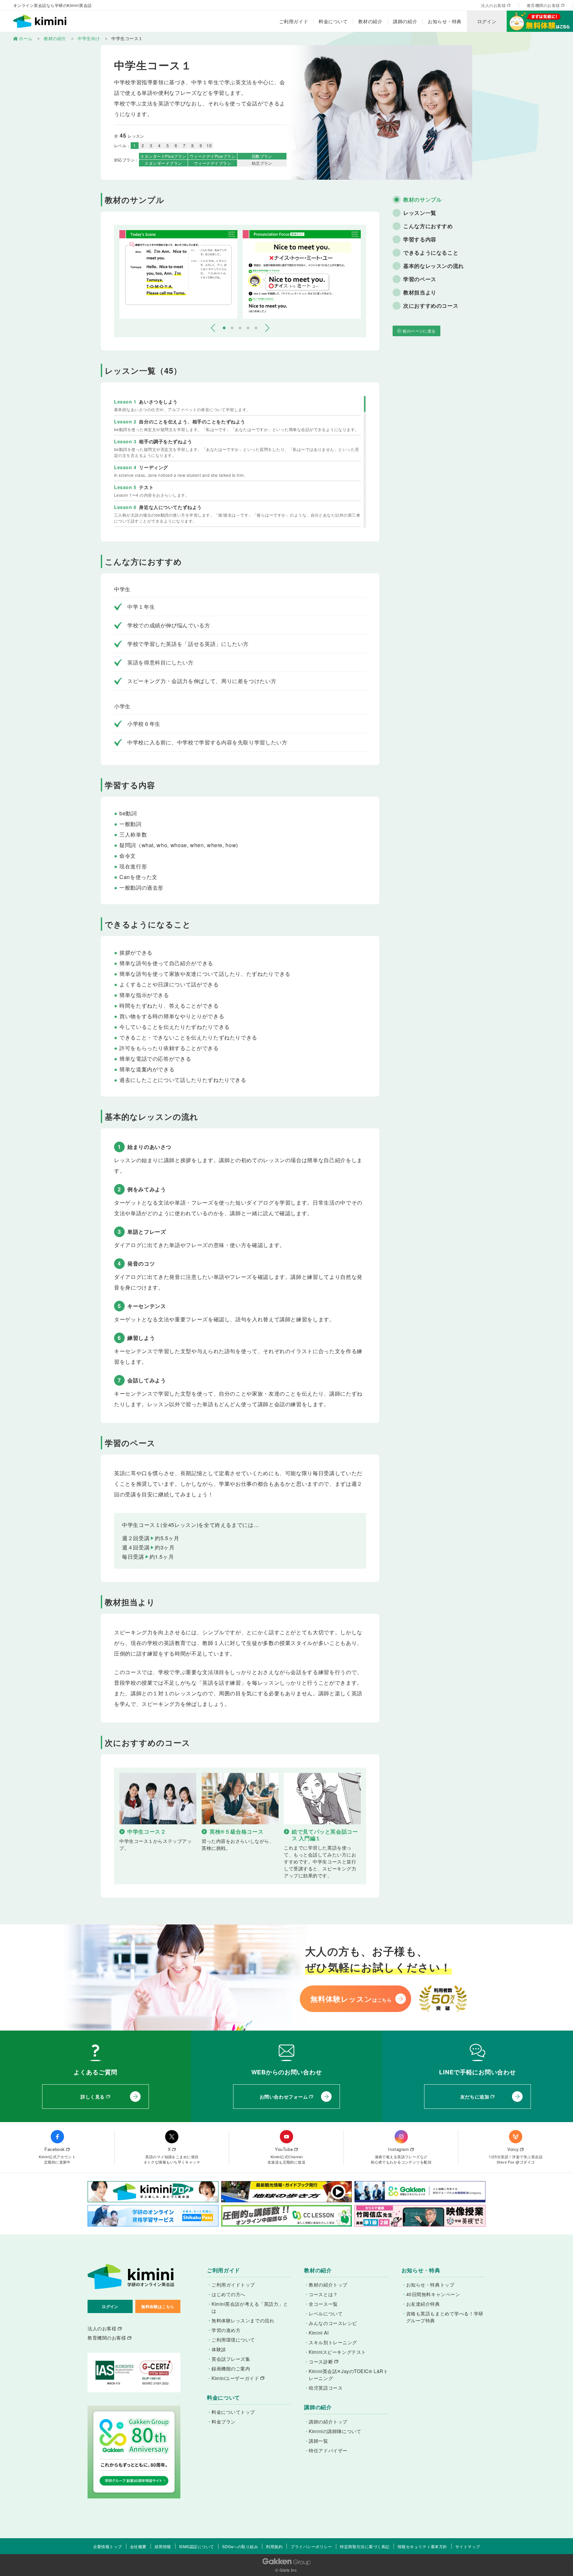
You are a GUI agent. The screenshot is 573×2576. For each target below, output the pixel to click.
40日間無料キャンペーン (433, 2294)
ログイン (487, 21)
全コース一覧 (323, 2304)
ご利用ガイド (294, 21)
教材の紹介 (370, 21)
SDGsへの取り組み (240, 2546)
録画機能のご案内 (231, 2368)
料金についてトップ (233, 2412)
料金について (333, 21)
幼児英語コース (326, 2388)
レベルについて (326, 2313)
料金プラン (224, 2421)
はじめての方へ (228, 2294)
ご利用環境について (233, 2340)
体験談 (219, 2349)
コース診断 (321, 2361)
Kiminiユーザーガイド (235, 2378)
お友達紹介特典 (423, 2304)
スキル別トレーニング (333, 2342)
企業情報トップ (108, 2546)
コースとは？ (323, 2294)
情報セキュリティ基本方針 (422, 2546)
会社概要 (138, 2546)
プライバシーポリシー (311, 2546)
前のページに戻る (419, 331)
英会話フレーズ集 (231, 2359)
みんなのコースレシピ (333, 2323)
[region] (240, 462)
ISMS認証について (197, 2546)
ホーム (26, 38)
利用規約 (274, 2546)
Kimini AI (319, 2333)
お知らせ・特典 (445, 21)
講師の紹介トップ (328, 2421)
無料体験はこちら (158, 2306)
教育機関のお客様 (543, 5)
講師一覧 (318, 2441)
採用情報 (163, 2546)
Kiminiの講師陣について (335, 2431)
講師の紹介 (405, 21)
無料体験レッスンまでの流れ (243, 2320)
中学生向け (89, 38)
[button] (213, 328)
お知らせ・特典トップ (430, 2285)
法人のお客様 (493, 5)
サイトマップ (468, 2546)
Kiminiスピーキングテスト (337, 2352)
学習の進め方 (226, 2330)
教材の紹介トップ (328, 2285)
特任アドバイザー (328, 2450)
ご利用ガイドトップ (233, 2285)
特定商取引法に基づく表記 (365, 2546)
